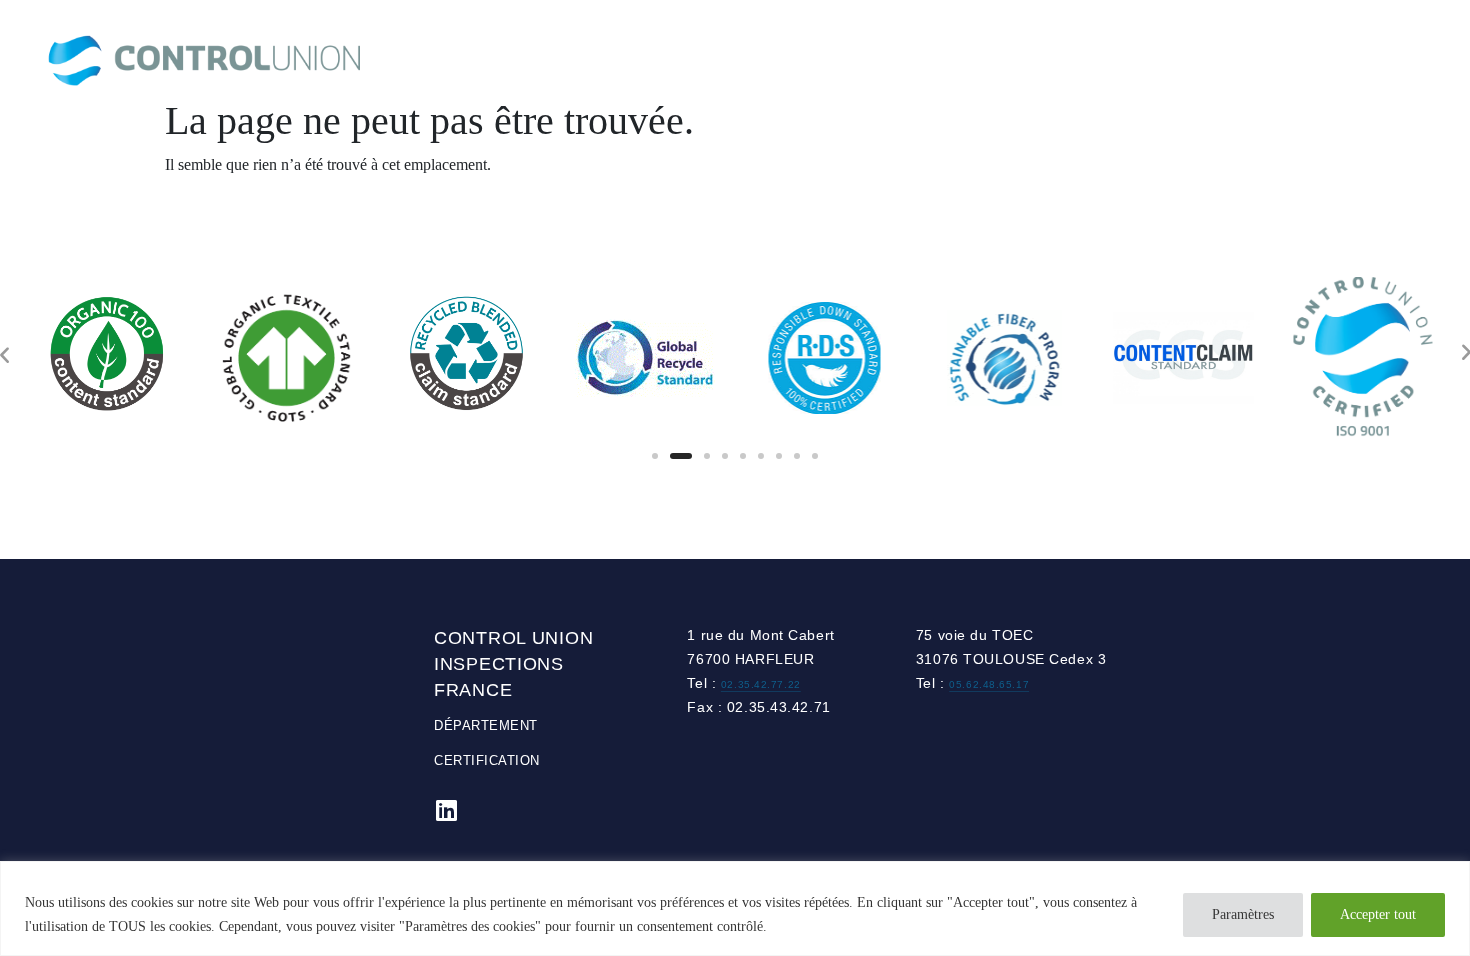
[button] (655, 456)
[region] (735, 908)
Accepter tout (1378, 914)
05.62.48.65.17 (989, 684)
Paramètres (1243, 914)
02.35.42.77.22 (761, 684)
